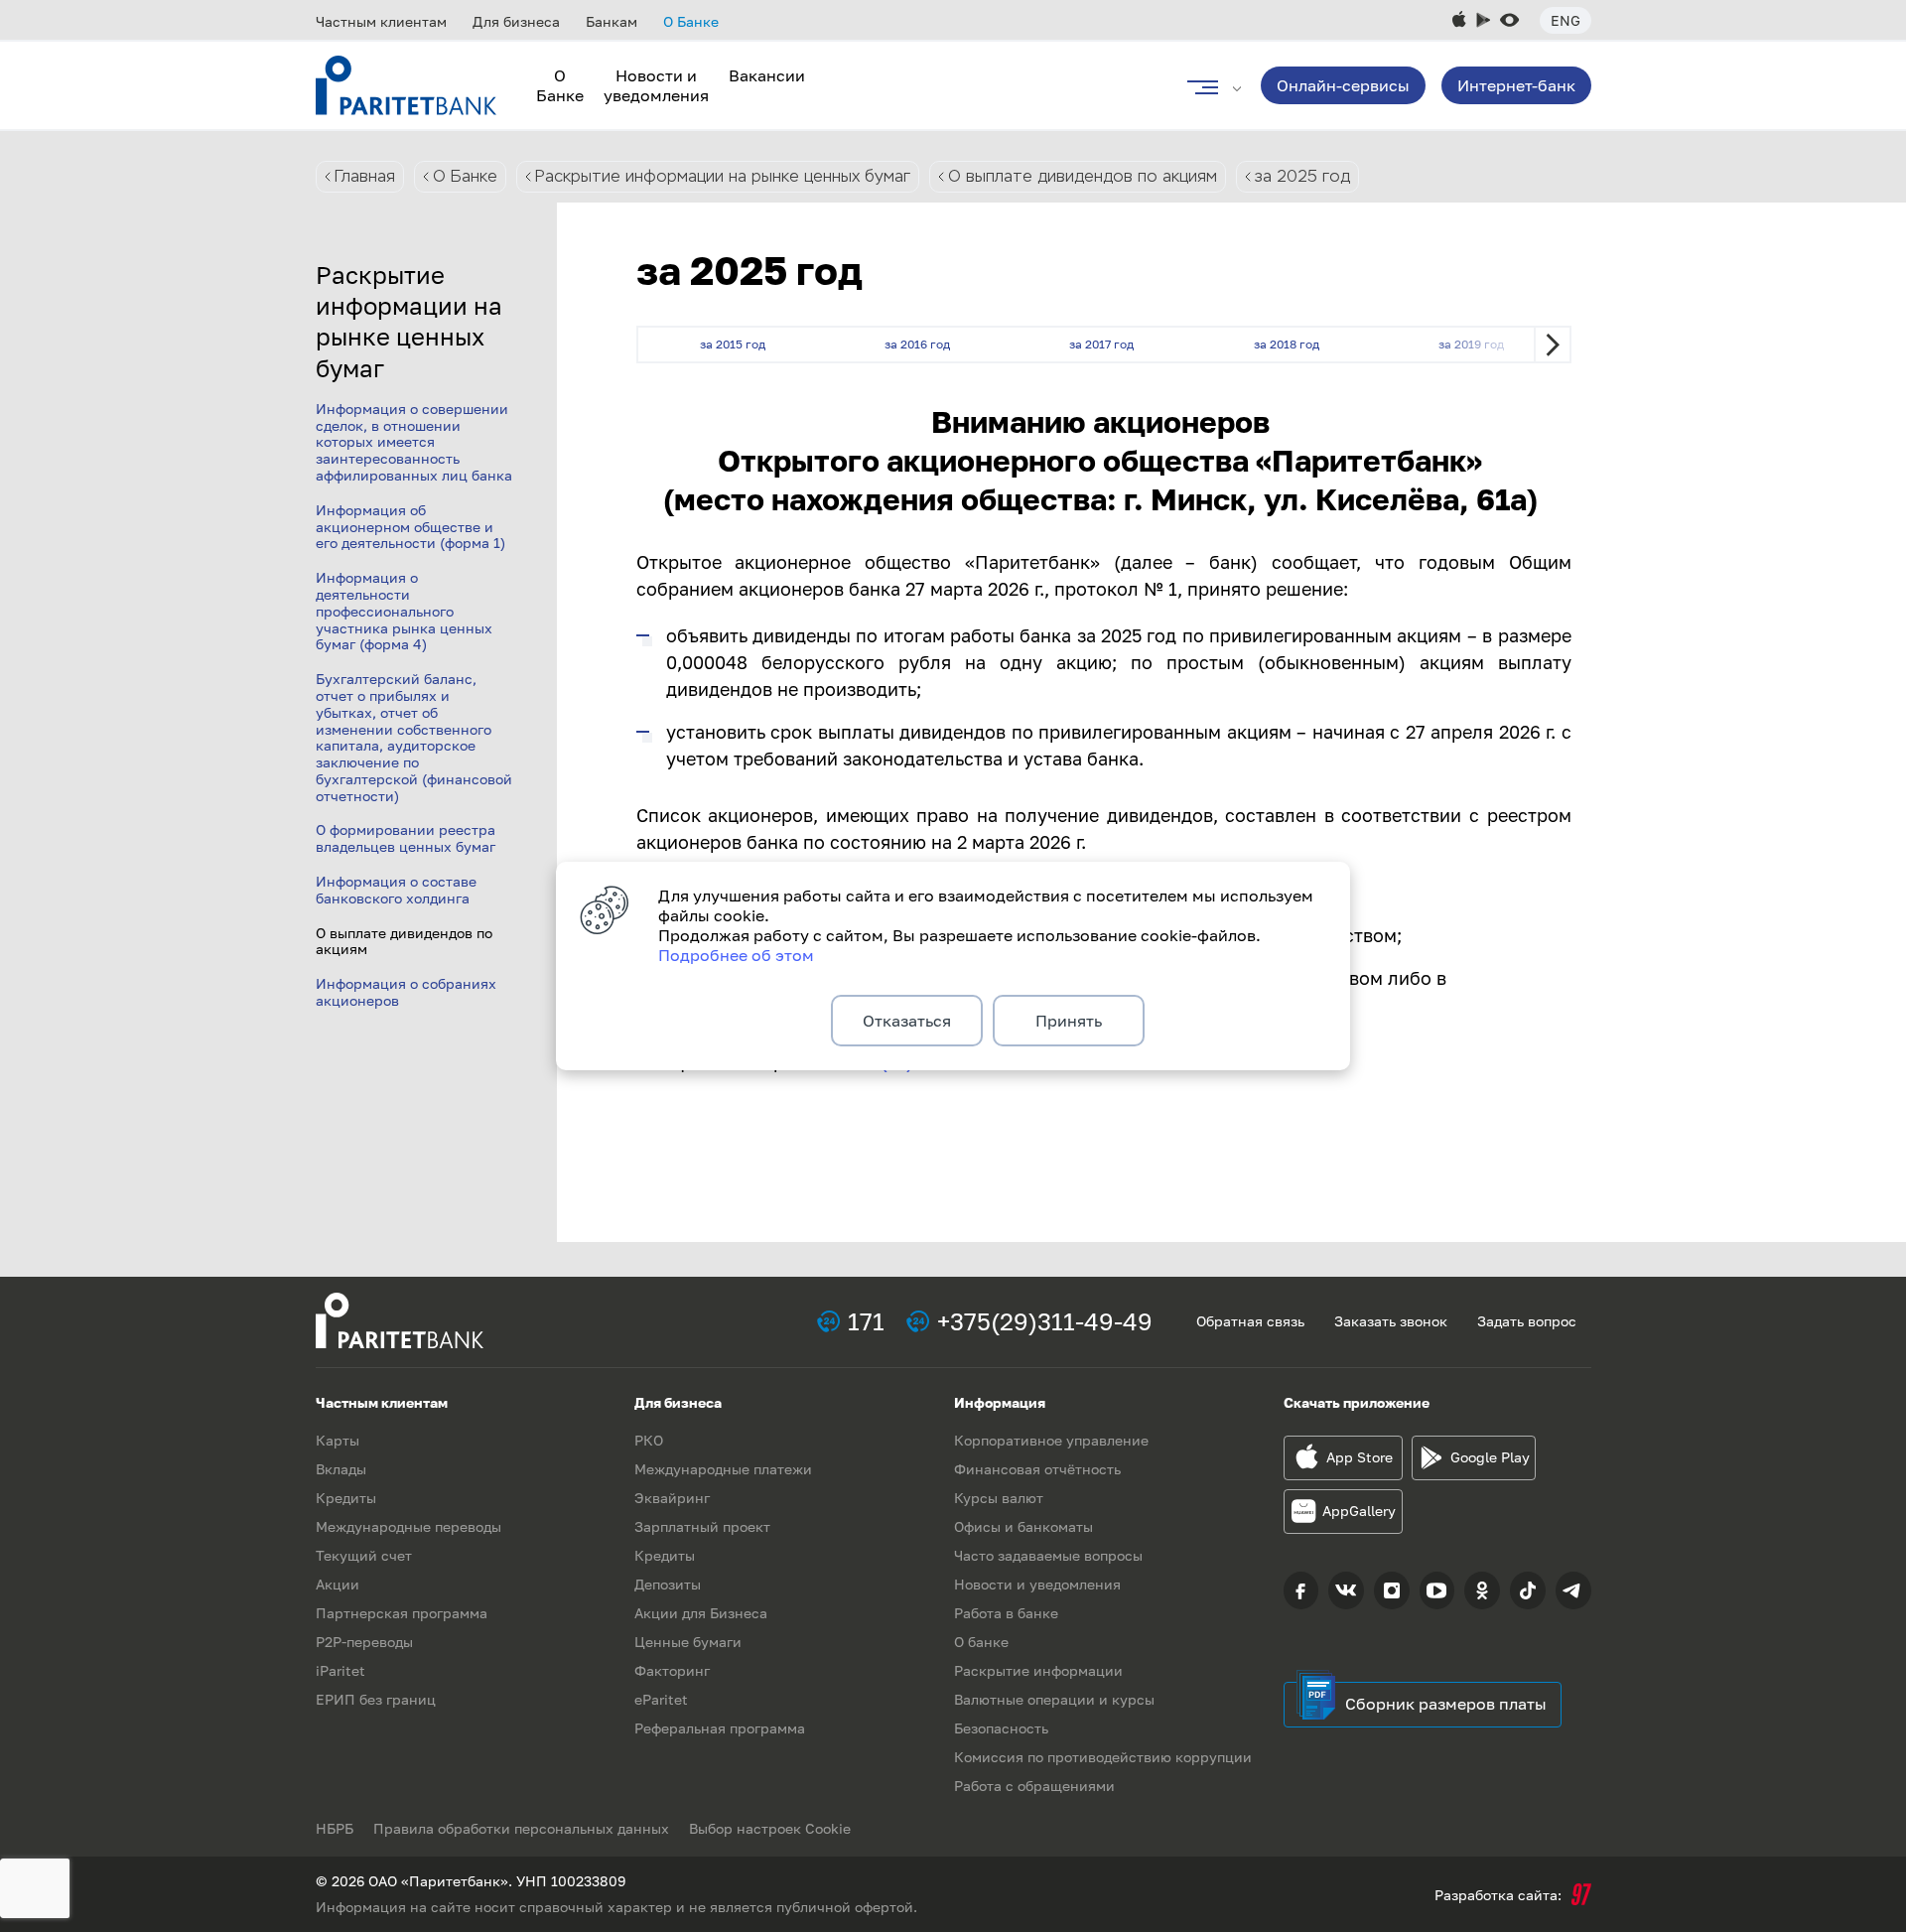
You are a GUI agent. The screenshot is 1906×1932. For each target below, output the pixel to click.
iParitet (340, 1670)
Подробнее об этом (736, 955)
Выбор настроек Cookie (770, 1828)
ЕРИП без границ (376, 1699)
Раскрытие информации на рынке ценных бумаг (723, 176)
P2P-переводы (364, 1642)
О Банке (691, 21)
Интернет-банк (1516, 85)
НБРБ (335, 1828)
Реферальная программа (720, 1728)
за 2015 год (733, 344)
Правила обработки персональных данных (521, 1828)
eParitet (661, 1699)
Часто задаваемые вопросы (1048, 1555)
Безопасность (1001, 1728)
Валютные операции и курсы (1054, 1699)
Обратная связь (1250, 1321)
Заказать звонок (1391, 1321)
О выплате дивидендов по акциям (1083, 176)
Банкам (612, 21)
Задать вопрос (1527, 1321)
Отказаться (907, 1021)
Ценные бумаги (688, 1642)
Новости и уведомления (656, 85)
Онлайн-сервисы (1343, 85)
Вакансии (767, 75)
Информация (1000, 1402)
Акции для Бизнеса (701, 1613)
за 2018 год (1287, 344)
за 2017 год (1101, 344)
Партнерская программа (402, 1613)
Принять (1069, 1021)
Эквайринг (672, 1498)
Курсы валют (999, 1498)
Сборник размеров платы (1446, 1704)
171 (866, 1321)
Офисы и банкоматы (1023, 1526)
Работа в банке (1006, 1613)
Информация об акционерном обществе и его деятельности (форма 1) (410, 527)
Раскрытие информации (1038, 1670)
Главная (365, 176)
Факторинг (672, 1670)
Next (1553, 345)
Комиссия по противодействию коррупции (1103, 1757)
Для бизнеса (516, 21)
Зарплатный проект (702, 1526)
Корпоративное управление (1051, 1440)
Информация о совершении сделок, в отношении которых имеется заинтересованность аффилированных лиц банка (414, 442)
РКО (649, 1440)
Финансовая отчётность (1037, 1469)
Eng (1566, 20)
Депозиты (668, 1584)
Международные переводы (408, 1526)
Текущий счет (364, 1555)
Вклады (341, 1469)
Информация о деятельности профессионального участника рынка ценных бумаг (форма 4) (404, 611)
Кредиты (346, 1498)
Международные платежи (723, 1469)
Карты (338, 1440)
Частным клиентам (381, 21)
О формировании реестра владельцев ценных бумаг (406, 838)
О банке (981, 1642)
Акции (338, 1584)
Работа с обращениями (1034, 1786)
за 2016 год (917, 344)
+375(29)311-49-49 (1045, 1321)
